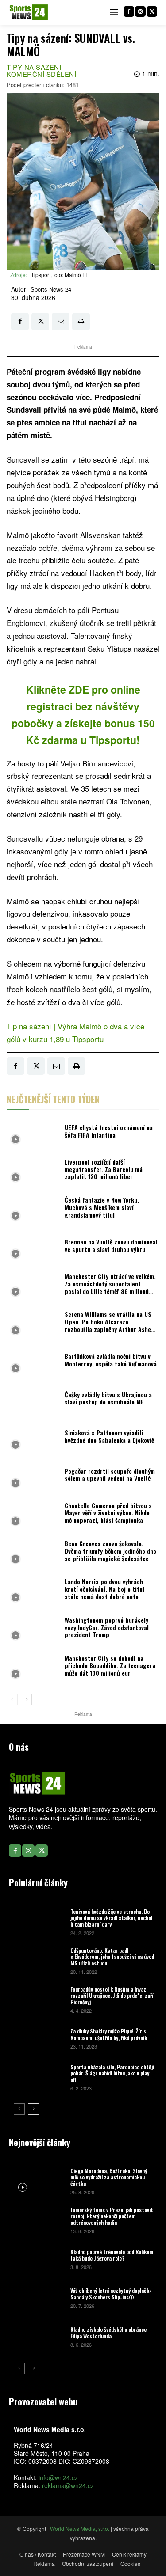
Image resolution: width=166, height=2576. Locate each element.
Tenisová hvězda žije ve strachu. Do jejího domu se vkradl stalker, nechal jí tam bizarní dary (111, 1918)
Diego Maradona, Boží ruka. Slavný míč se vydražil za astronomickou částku (109, 2177)
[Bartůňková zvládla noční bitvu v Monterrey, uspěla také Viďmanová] (33, 1362)
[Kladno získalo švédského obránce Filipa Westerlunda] (39, 2337)
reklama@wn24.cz (68, 2485)
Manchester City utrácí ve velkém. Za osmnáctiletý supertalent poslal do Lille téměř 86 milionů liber (110, 1287)
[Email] (61, 322)
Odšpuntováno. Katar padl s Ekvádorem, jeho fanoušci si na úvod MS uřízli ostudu (112, 1957)
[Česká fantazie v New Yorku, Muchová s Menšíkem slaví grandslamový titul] (33, 1210)
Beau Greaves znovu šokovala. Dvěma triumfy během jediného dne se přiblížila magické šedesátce (110, 1551)
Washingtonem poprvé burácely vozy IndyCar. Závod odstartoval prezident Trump (107, 1627)
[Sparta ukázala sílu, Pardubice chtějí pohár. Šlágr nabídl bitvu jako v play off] (39, 2077)
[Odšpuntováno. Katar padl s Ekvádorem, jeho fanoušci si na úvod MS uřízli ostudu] (39, 1960)
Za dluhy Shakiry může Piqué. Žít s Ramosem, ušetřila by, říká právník (109, 2034)
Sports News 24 (51, 289)
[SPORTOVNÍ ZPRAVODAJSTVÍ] (29, 12)
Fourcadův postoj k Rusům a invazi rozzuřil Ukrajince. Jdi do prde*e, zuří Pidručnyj (112, 1996)
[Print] (81, 322)
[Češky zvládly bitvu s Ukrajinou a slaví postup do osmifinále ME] (33, 1400)
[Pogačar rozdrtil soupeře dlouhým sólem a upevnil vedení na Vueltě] (33, 1477)
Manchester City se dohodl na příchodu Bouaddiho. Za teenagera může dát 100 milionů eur (110, 1665)
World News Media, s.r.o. (80, 2529)
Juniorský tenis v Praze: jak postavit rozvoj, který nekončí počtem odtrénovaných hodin (112, 2216)
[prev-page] (12, 1700)
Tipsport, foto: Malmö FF (60, 275)
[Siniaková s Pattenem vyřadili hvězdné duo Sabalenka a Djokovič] (33, 1439)
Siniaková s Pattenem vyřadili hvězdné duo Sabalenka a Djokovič (109, 1436)
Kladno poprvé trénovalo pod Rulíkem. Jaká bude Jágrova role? (112, 2255)
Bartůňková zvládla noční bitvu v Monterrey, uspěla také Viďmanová (111, 1360)
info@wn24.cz (58, 2477)
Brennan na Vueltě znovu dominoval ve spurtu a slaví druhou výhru (111, 1245)
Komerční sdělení (41, 74)
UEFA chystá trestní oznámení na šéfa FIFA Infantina (109, 1131)
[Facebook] (129, 11)
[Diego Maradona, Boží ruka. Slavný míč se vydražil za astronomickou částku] (39, 2181)
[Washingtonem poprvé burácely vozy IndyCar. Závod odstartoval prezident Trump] (33, 1630)
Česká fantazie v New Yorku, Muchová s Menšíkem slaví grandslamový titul (102, 1207)
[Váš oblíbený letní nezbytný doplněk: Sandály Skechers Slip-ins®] (39, 2298)
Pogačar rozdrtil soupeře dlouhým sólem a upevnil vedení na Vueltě (110, 1475)
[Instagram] (140, 11)
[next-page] (26, 1700)
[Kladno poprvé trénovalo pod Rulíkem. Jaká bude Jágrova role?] (39, 2259)
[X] (152, 11)
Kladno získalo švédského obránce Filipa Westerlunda (108, 2332)
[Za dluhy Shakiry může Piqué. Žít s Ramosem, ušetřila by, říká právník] (39, 2038)
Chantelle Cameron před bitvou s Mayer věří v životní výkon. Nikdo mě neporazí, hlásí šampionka (108, 1513)
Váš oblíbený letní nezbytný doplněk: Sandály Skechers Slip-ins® (110, 2293)
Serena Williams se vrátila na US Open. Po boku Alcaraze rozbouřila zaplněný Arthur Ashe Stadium (108, 1325)
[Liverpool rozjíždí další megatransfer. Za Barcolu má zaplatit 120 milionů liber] (33, 1172)
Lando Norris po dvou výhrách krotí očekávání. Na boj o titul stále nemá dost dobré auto (104, 1589)
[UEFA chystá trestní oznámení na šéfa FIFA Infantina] (33, 1133)
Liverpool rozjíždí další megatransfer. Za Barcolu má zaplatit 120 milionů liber (104, 1169)
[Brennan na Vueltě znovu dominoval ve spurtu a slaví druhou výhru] (33, 1248)
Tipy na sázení (34, 67)
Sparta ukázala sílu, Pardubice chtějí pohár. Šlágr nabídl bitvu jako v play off (112, 2073)
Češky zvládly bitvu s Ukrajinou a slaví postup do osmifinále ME (108, 1398)
